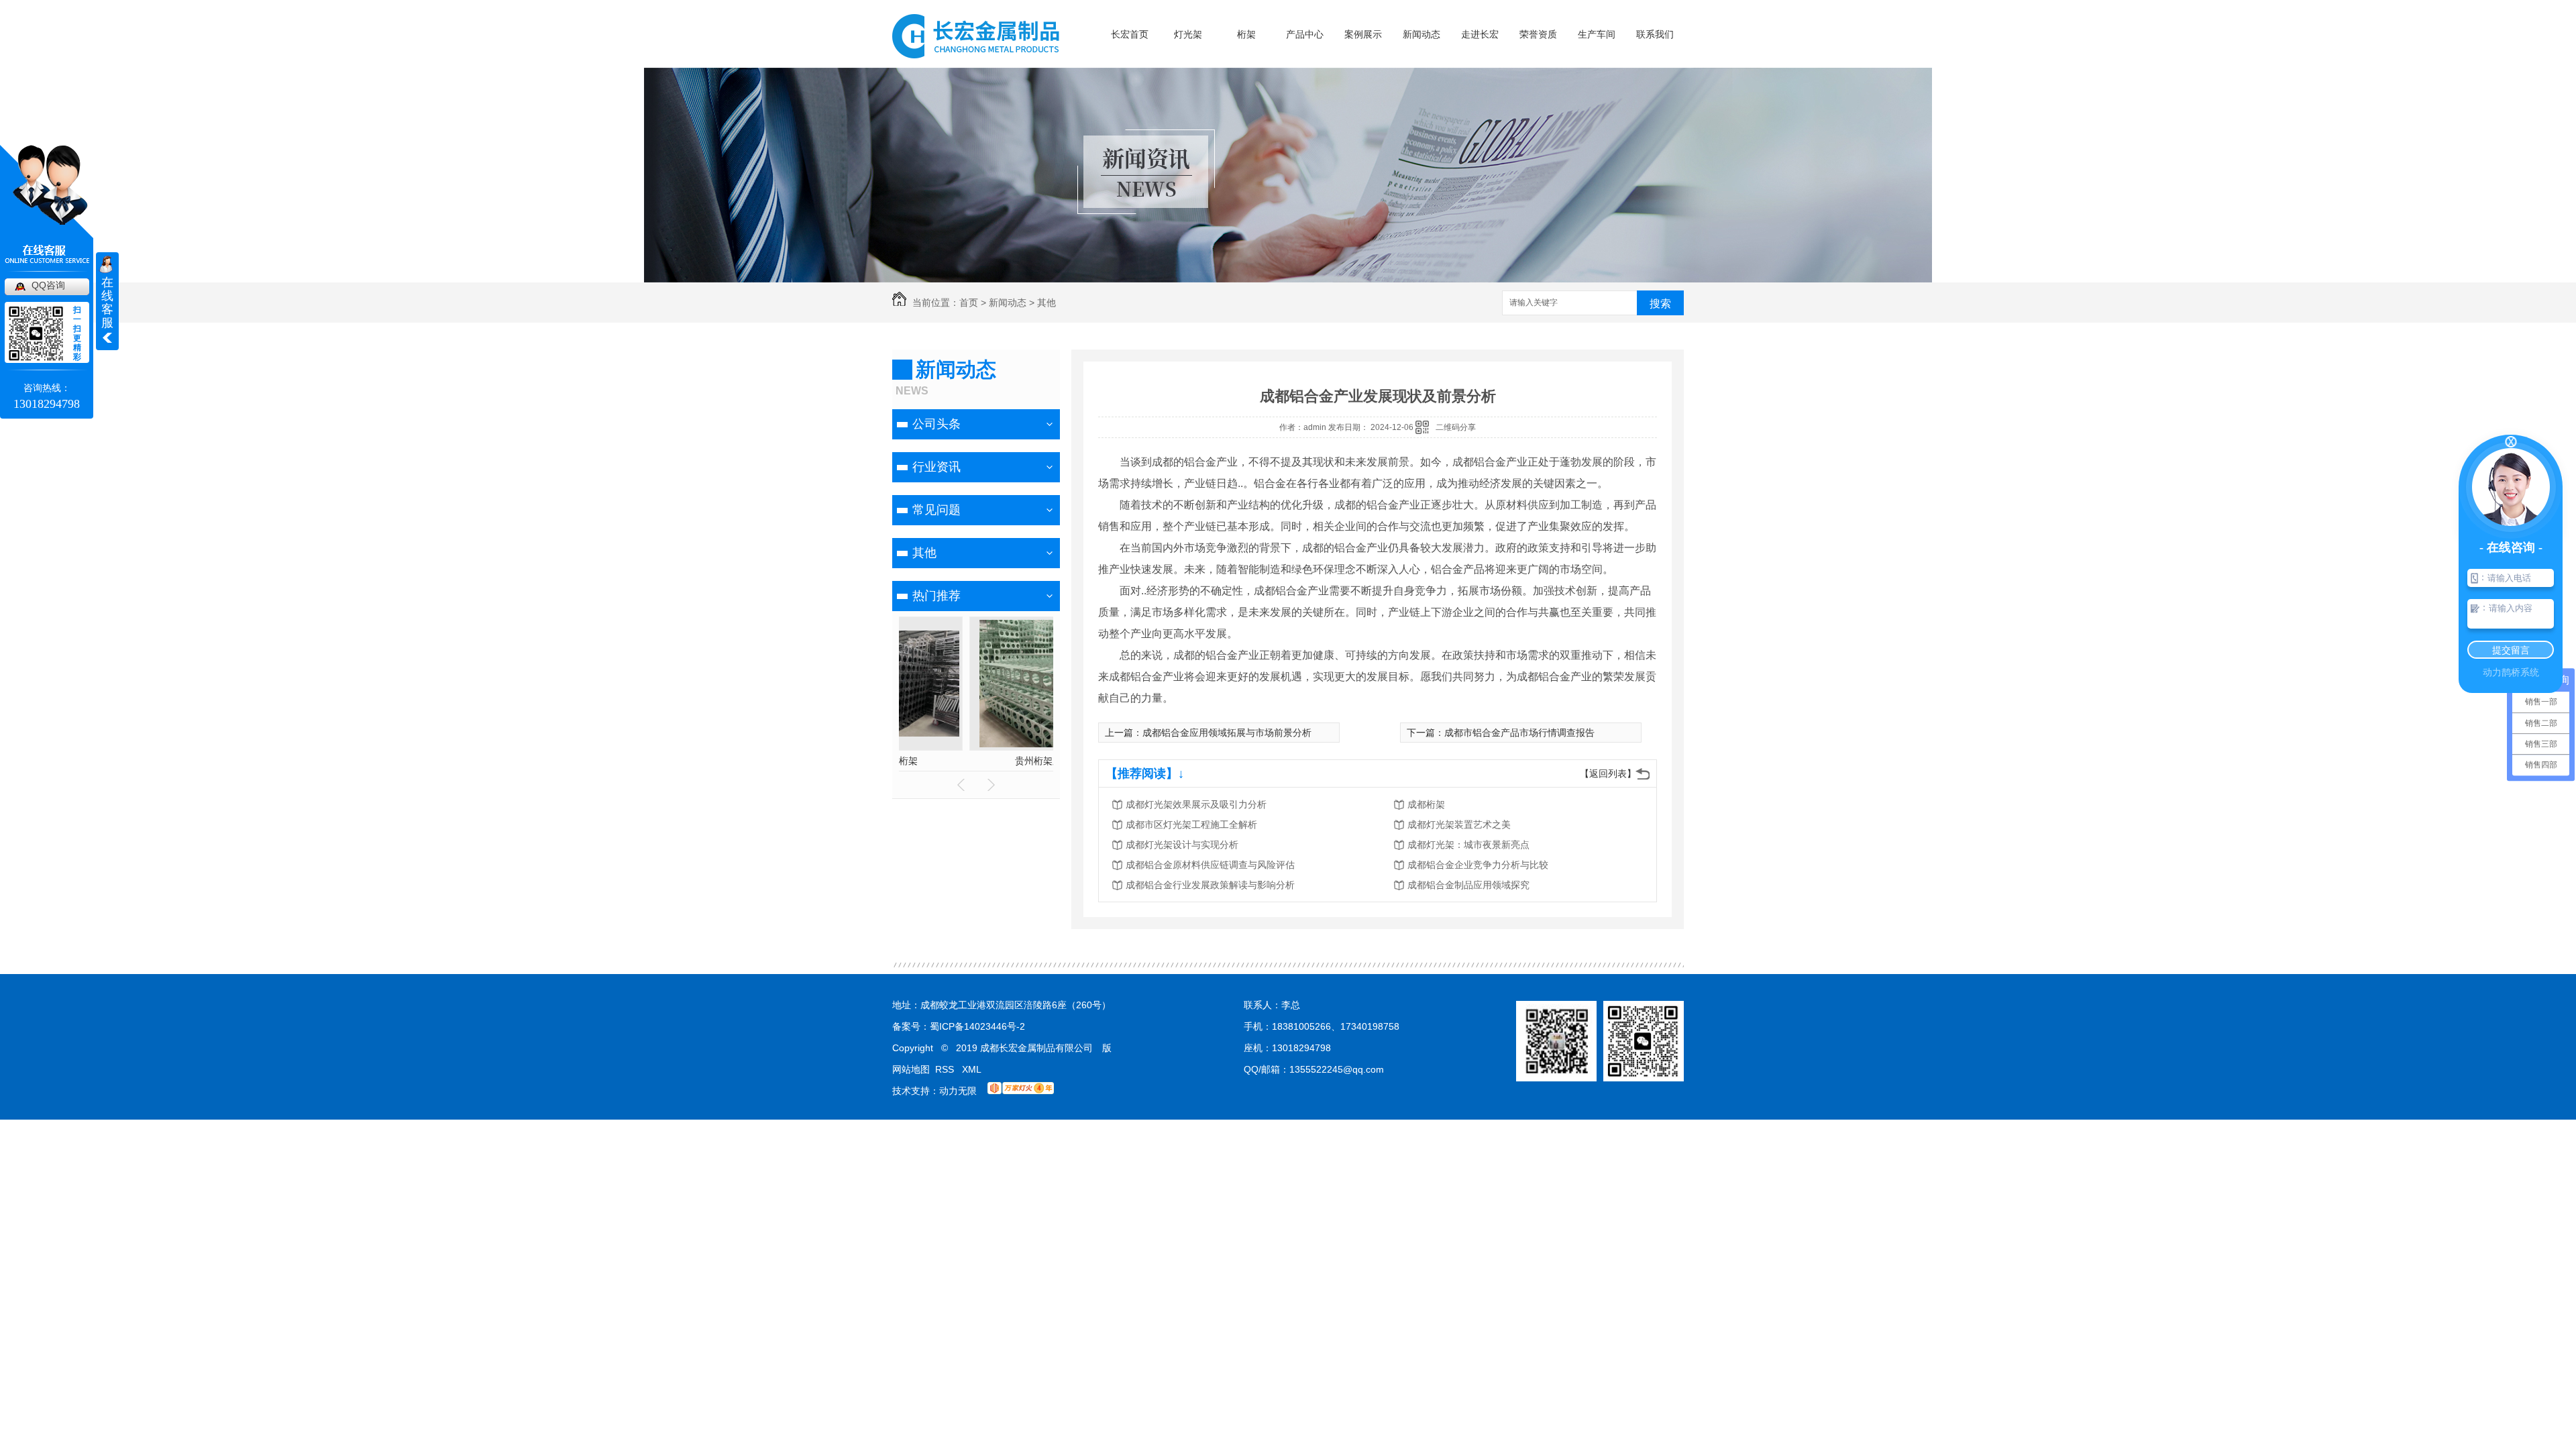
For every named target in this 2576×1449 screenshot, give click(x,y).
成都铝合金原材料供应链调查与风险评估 (1210, 865)
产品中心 (1305, 34)
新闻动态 (1421, 34)
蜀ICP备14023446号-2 (977, 1026)
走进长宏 (1480, 34)
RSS (946, 1069)
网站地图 (911, 1069)
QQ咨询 (48, 285)
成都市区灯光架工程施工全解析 (1191, 824)
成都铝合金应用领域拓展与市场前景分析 (1227, 733)
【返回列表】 (1608, 773)
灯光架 (1188, 34)
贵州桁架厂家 (976, 761)
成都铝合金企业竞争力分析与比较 (1478, 865)
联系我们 (1655, 34)
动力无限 (958, 1091)
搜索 (1660, 304)
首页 (969, 303)
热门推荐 (936, 596)
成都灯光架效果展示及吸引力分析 (1196, 804)
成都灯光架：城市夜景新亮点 (1468, 845)
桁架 (1246, 34)
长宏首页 (1130, 34)
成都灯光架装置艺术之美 (1459, 824)
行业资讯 (936, 467)
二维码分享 (1456, 427)
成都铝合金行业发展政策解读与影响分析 (1210, 885)
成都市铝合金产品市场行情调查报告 (1519, 733)
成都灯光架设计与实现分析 (1182, 845)
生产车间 (1597, 34)
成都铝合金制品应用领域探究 (1468, 885)
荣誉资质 (1538, 34)
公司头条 (936, 424)
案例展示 (1363, 34)
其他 (1046, 303)
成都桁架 (1426, 804)
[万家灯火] (1021, 1091)
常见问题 (936, 510)
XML (972, 1069)
